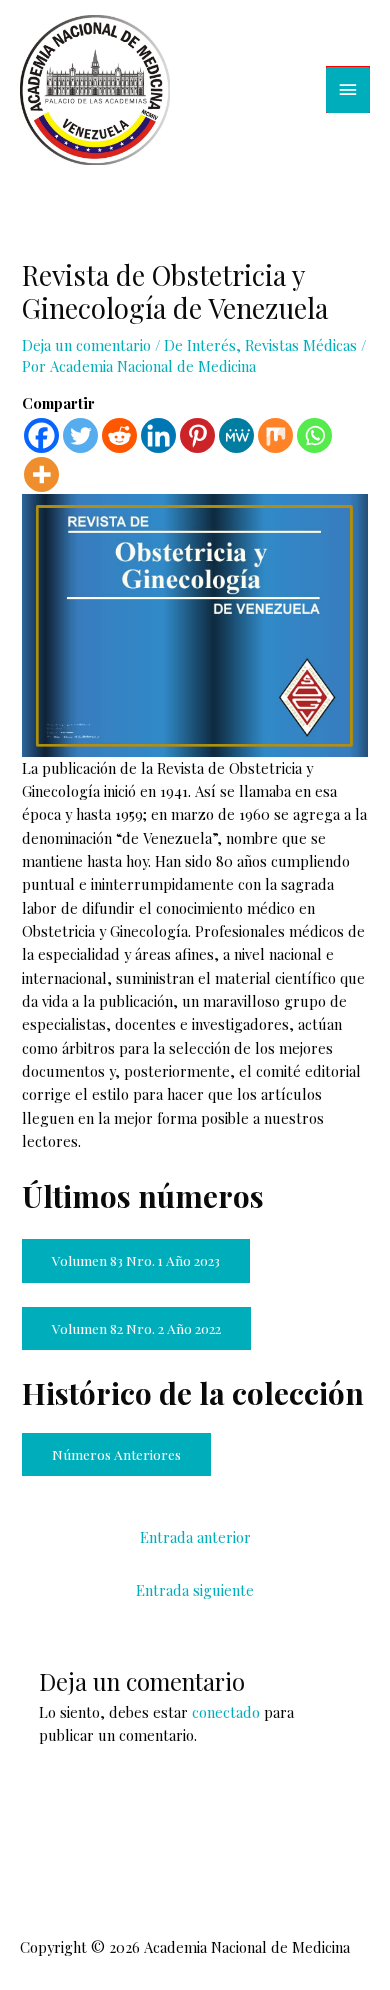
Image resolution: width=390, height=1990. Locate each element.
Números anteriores (116, 1454)
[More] (41, 474)
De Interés (200, 345)
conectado (226, 1712)
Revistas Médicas (301, 345)
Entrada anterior (195, 1537)
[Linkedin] (158, 435)
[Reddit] (119, 435)
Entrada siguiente (195, 1590)
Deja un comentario (86, 345)
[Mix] (275, 435)
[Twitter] (80, 435)
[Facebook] (41, 435)
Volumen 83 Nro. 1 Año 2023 (136, 1260)
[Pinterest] (197, 435)
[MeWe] (236, 435)
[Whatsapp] (314, 435)
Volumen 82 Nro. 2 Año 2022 (136, 1328)
